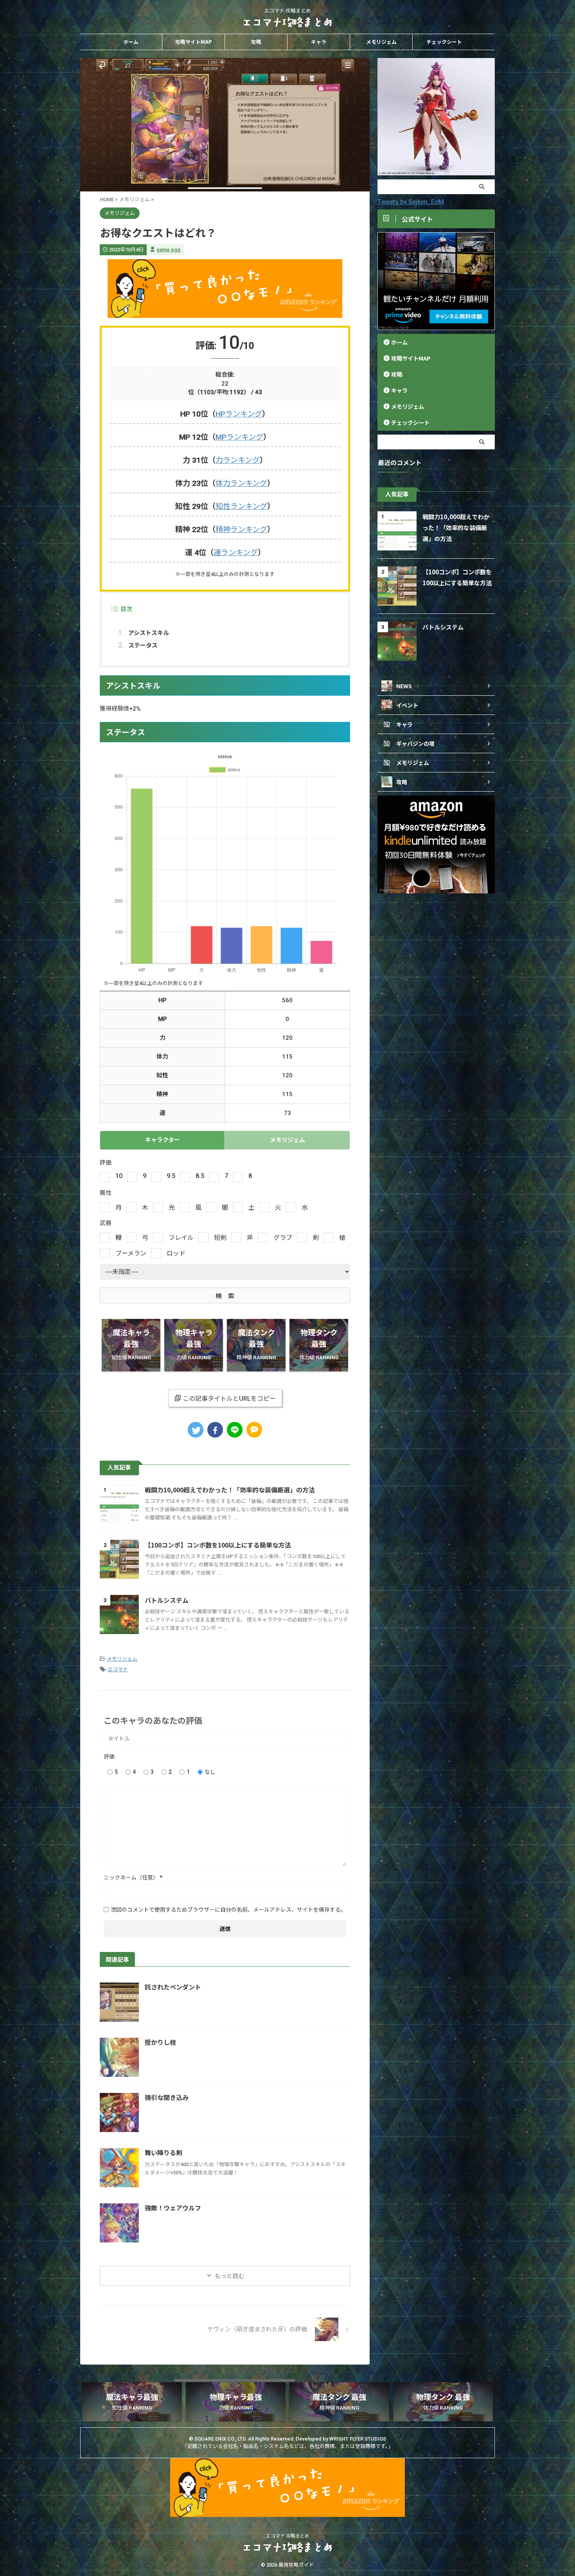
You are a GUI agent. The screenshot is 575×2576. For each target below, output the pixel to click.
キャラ (319, 42)
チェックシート (444, 42)
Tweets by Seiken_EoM (411, 202)
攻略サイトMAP (194, 42)
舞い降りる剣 (164, 2153)
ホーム (131, 42)
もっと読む (229, 2276)
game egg (168, 250)
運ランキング (236, 553)
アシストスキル (149, 632)
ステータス (143, 645)
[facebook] (215, 1430)
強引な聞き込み (167, 2098)
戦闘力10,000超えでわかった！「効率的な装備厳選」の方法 (230, 1490)
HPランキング (239, 414)
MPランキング (239, 437)
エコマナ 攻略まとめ (288, 2536)
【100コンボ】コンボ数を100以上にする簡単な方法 (218, 1545)
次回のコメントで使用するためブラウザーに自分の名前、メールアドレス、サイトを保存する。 (228, 1910)
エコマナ (118, 1670)
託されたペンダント (173, 1987)
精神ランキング (241, 529)
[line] (235, 1430)
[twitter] (196, 1430)
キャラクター (163, 1140)
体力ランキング (241, 483)
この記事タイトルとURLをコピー (229, 1399)
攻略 (256, 42)
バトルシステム (167, 1600)
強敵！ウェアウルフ (173, 2208)
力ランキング (238, 460)
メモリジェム (381, 42)
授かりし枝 (160, 2043)
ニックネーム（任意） (133, 1878)
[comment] (254, 1430)
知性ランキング (241, 506)
